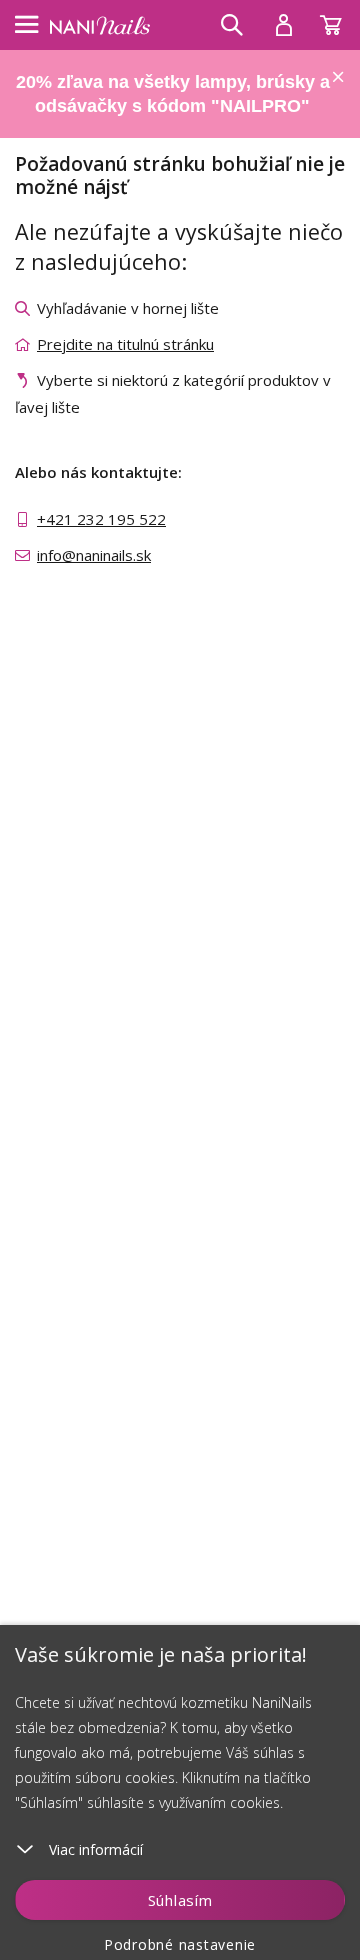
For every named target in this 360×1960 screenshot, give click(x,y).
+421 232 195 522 (101, 519)
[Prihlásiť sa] (284, 25)
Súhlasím (180, 1900)
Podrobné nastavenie (180, 1944)
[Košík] (340, 20)
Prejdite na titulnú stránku (125, 344)
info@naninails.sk (94, 555)
